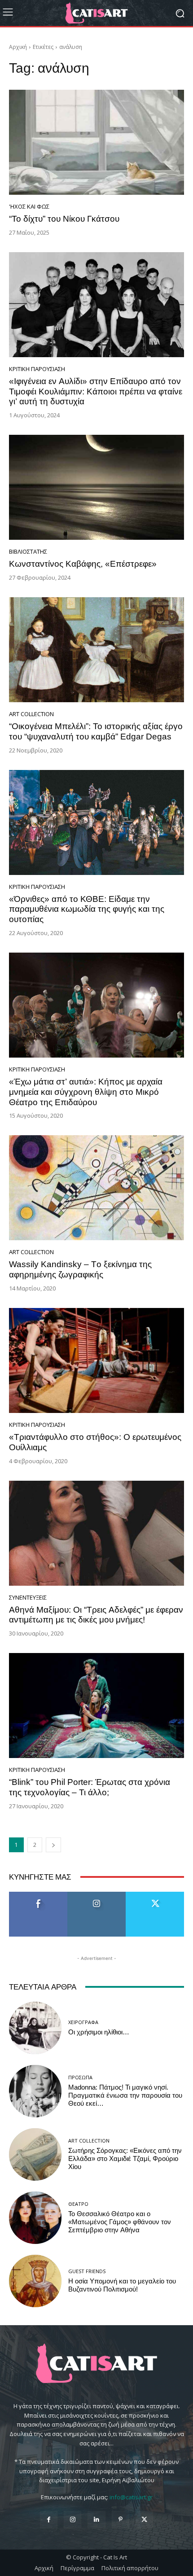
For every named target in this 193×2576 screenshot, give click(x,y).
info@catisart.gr (131, 2497)
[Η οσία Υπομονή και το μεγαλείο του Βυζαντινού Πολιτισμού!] (35, 2281)
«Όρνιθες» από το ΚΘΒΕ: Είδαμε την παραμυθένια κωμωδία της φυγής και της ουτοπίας (87, 909)
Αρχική (18, 47)
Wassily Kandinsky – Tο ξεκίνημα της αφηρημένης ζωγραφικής (80, 1269)
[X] (144, 2520)
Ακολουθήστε (97, 1895)
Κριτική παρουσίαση (37, 369)
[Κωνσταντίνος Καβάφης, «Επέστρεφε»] (96, 487)
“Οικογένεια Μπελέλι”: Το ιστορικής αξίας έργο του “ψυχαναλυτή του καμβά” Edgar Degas (96, 731)
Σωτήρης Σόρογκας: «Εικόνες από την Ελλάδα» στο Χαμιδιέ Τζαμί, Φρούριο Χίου (125, 2159)
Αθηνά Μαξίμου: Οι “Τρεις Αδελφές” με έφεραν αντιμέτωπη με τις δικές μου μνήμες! (96, 1615)
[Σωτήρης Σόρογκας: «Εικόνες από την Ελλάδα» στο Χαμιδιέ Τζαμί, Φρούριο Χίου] (35, 2154)
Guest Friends (87, 2271)
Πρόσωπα (80, 2077)
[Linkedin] (96, 2520)
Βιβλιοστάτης (28, 552)
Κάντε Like (38, 1895)
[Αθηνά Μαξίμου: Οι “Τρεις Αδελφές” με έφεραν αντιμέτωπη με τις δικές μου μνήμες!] (96, 1533)
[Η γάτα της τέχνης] (96, 13)
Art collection (31, 714)
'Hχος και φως (29, 207)
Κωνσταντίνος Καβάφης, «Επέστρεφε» (83, 564)
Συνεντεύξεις (28, 1598)
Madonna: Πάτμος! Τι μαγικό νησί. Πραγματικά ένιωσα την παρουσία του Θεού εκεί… (125, 2095)
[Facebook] (49, 2520)
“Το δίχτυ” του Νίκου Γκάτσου (64, 219)
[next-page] (53, 1845)
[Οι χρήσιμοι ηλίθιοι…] (35, 2028)
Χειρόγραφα (83, 2022)
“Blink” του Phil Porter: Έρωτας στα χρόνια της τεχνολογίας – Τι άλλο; (90, 1787)
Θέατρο (78, 2204)
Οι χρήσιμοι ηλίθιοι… (99, 2032)
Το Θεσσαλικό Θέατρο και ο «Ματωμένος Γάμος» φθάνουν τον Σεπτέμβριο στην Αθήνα (120, 2222)
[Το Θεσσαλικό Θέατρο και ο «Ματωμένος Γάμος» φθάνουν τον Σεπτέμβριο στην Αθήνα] (35, 2218)
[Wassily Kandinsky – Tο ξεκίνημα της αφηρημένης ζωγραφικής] (96, 1188)
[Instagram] (72, 2520)
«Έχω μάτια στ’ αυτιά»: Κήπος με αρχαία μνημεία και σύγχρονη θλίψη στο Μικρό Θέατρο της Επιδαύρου (86, 1092)
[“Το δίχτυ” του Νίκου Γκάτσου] (96, 142)
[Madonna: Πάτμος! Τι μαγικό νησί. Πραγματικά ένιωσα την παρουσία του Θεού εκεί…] (35, 2091)
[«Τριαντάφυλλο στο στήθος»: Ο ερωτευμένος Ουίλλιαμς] (96, 1360)
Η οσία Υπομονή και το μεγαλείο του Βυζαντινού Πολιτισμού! (122, 2285)
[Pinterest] (121, 2520)
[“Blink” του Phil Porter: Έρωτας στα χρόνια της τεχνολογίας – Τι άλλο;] (96, 1706)
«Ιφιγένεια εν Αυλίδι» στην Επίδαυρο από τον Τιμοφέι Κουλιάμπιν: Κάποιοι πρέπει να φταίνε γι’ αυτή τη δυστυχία (96, 391)
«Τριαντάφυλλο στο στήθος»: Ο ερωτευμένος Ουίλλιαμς (95, 1442)
